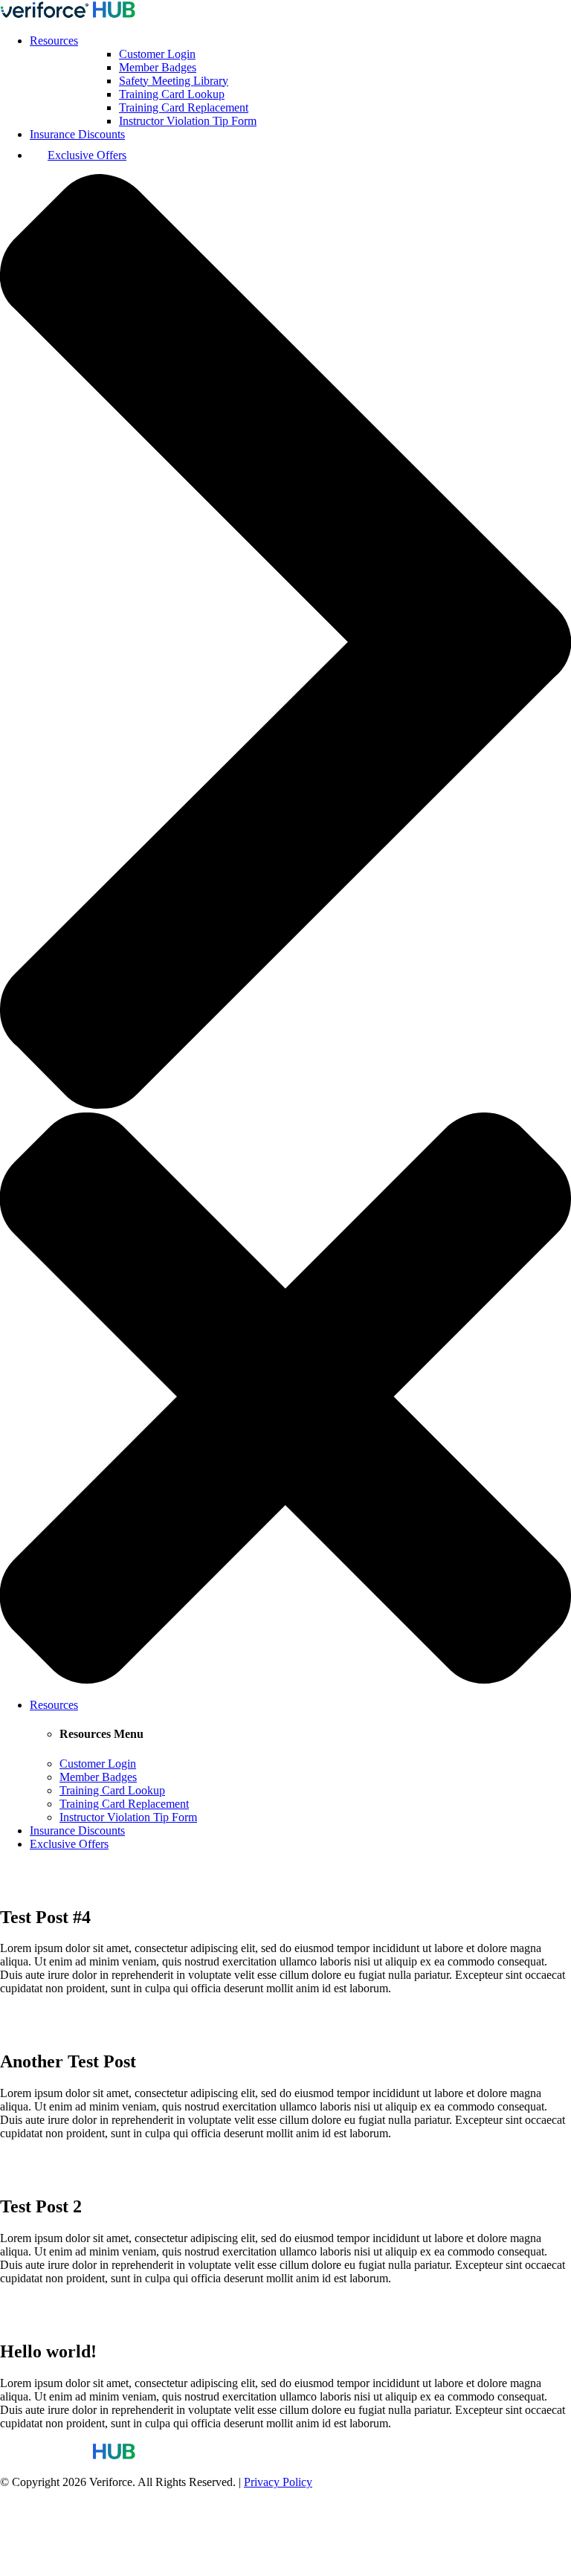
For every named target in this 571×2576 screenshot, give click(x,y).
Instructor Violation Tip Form (188, 121)
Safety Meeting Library (174, 81)
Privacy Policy (278, 2482)
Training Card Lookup (172, 94)
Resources (54, 41)
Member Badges (158, 67)
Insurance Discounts (77, 134)
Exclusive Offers (87, 155)
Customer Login (157, 54)
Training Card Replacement (184, 107)
